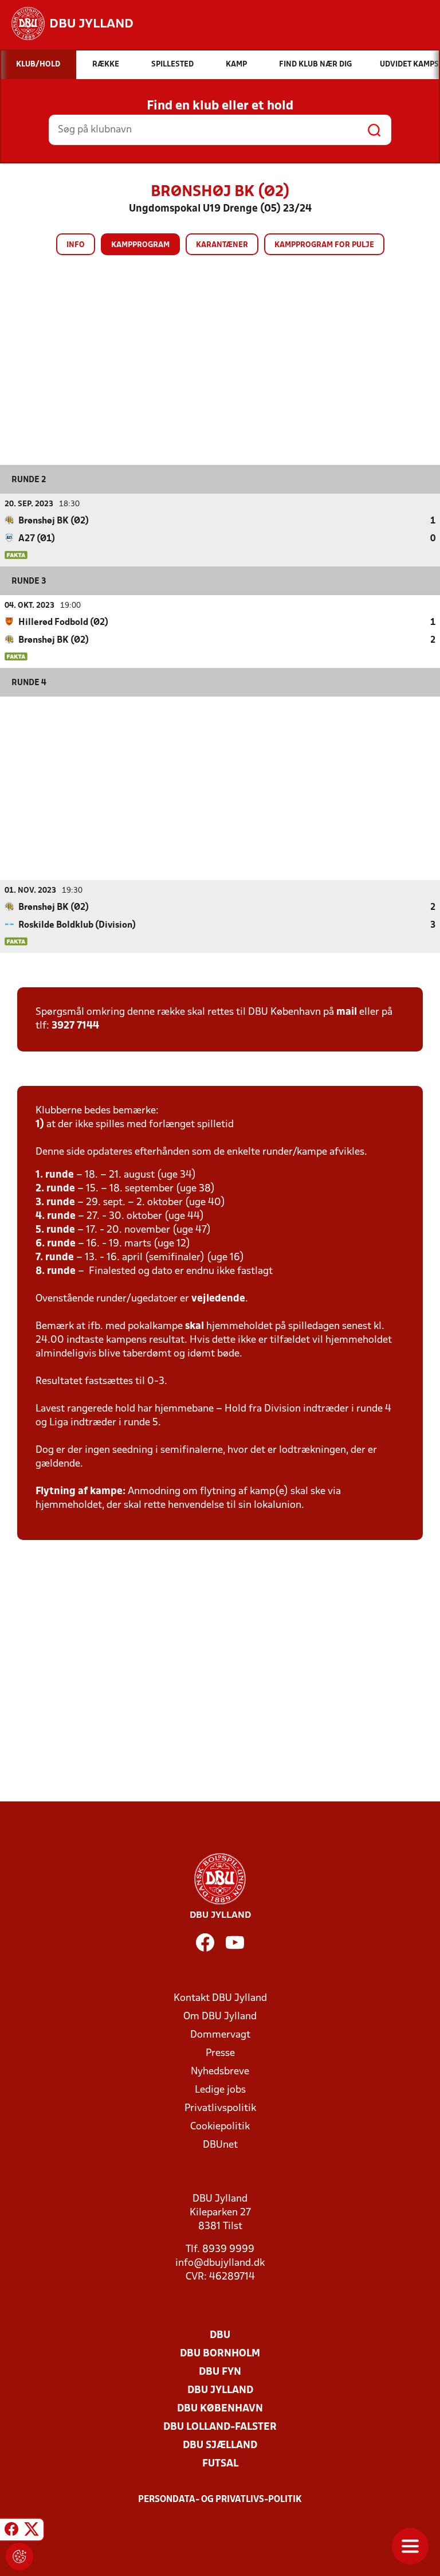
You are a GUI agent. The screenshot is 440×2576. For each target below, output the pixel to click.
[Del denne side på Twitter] (32, 2531)
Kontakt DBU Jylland (220, 1998)
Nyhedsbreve (220, 2072)
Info (76, 245)
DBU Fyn (220, 2372)
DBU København (220, 2409)
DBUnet (220, 2145)
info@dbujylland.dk (220, 2263)
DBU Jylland (220, 2391)
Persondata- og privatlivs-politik (220, 2500)
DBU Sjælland (220, 2446)
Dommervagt (220, 2035)
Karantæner (222, 245)
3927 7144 (75, 1026)
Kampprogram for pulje (324, 245)
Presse (220, 2053)
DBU (220, 2335)
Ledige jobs (220, 2090)
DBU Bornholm (220, 2354)
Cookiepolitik (220, 2127)
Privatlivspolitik (220, 2108)
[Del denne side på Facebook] (11, 2531)
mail (347, 1012)
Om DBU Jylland (220, 2017)
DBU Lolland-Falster (220, 2427)
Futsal (220, 2464)
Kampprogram (140, 245)
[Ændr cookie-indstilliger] (19, 2557)
